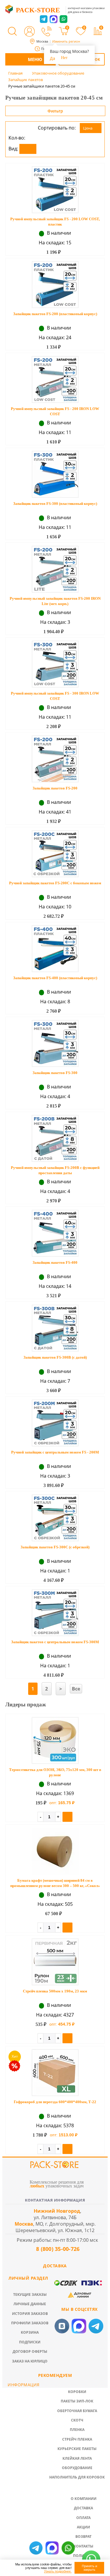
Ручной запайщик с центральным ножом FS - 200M (55, 1452)
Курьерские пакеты (77, 2449)
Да (53, 58)
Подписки (30, 2342)
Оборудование (77, 2468)
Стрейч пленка (77, 2439)
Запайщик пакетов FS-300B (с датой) (55, 1357)
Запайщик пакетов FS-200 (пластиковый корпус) (55, 314)
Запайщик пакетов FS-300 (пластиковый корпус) (55, 504)
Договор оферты (30, 2351)
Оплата (83, 2518)
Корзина (30, 2332)
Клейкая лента (77, 2458)
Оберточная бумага (77, 2411)
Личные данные (30, 2304)
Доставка (83, 2508)
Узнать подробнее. (58, 2571)
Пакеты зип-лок (77, 2401)
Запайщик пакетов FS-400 (55, 1262)
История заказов (30, 2314)
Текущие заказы (30, 2294)
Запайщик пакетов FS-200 (55, 788)
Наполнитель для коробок (77, 2477)
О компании (84, 2499)
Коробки (77, 2392)
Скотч (77, 2420)
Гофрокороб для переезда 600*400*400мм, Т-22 (55, 2102)
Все (76, 1689)
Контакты (83, 2546)
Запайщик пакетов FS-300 (55, 1073)
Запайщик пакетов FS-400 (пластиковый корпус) (55, 978)
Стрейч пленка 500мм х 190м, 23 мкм (55, 1991)
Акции (83, 2527)
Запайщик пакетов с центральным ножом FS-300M (55, 1642)
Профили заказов (30, 2323)
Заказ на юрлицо (30, 2361)
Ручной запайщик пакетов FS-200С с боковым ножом (55, 883)
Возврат (83, 2536)
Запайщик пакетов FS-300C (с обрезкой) (55, 1547)
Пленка (77, 2430)
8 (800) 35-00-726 (57, 2249)
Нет (64, 58)
